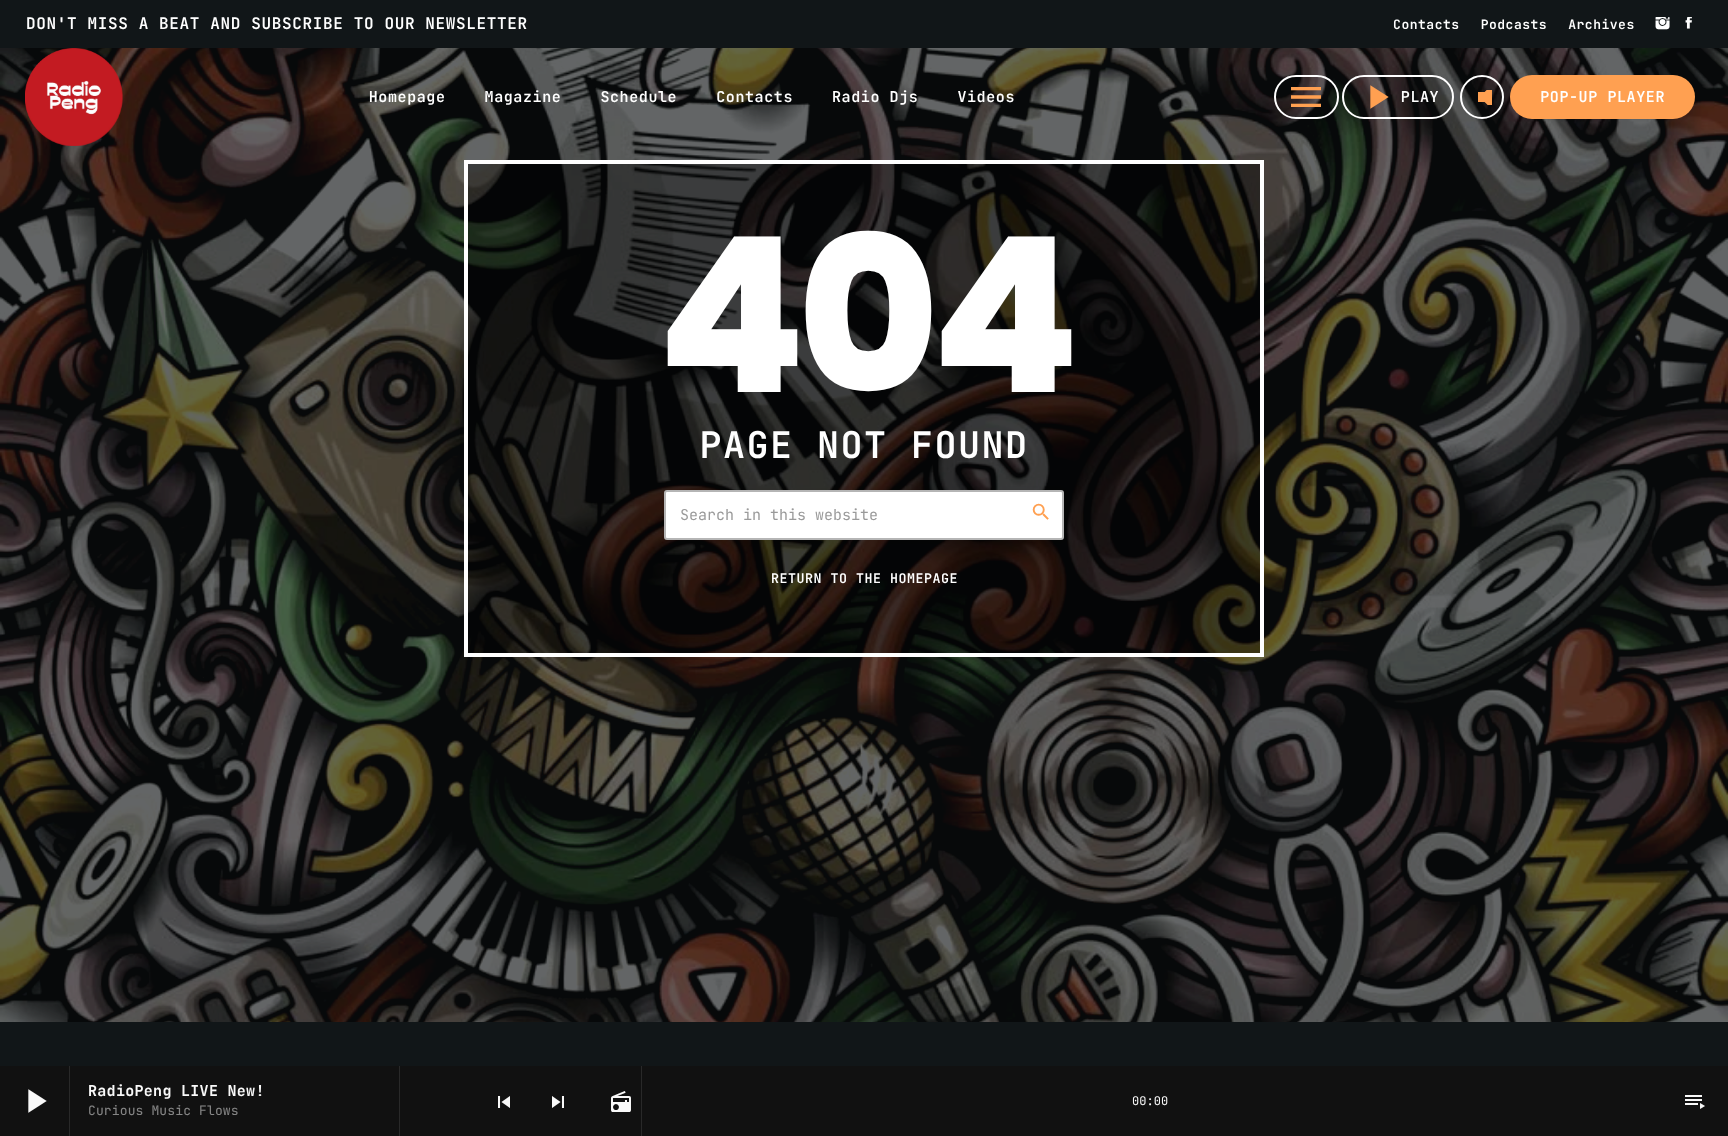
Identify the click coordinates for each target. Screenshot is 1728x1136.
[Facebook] (1689, 24)
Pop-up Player (1602, 97)
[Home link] (74, 97)
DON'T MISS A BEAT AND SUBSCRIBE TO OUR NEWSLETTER (277, 23)
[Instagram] (1663, 24)
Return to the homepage (864, 578)
